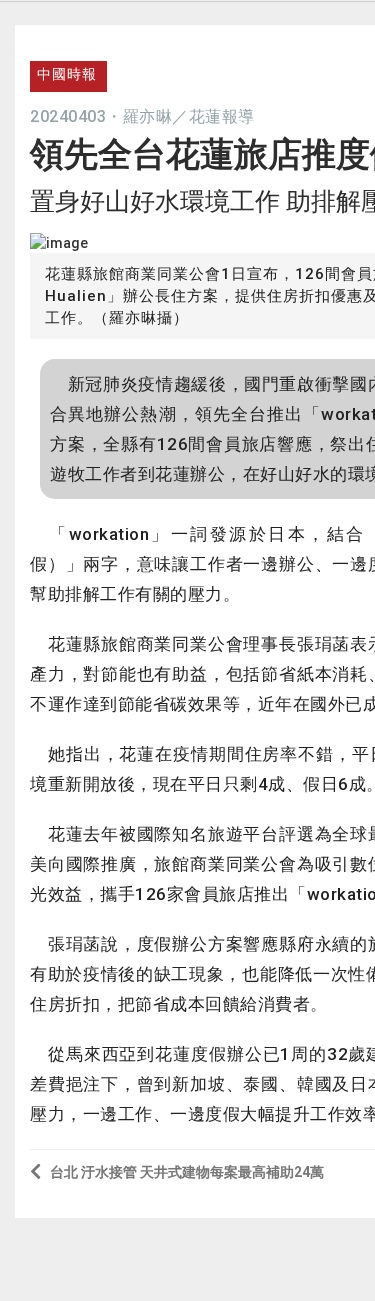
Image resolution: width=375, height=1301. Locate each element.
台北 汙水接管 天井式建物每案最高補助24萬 (187, 1172)
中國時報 (67, 74)
